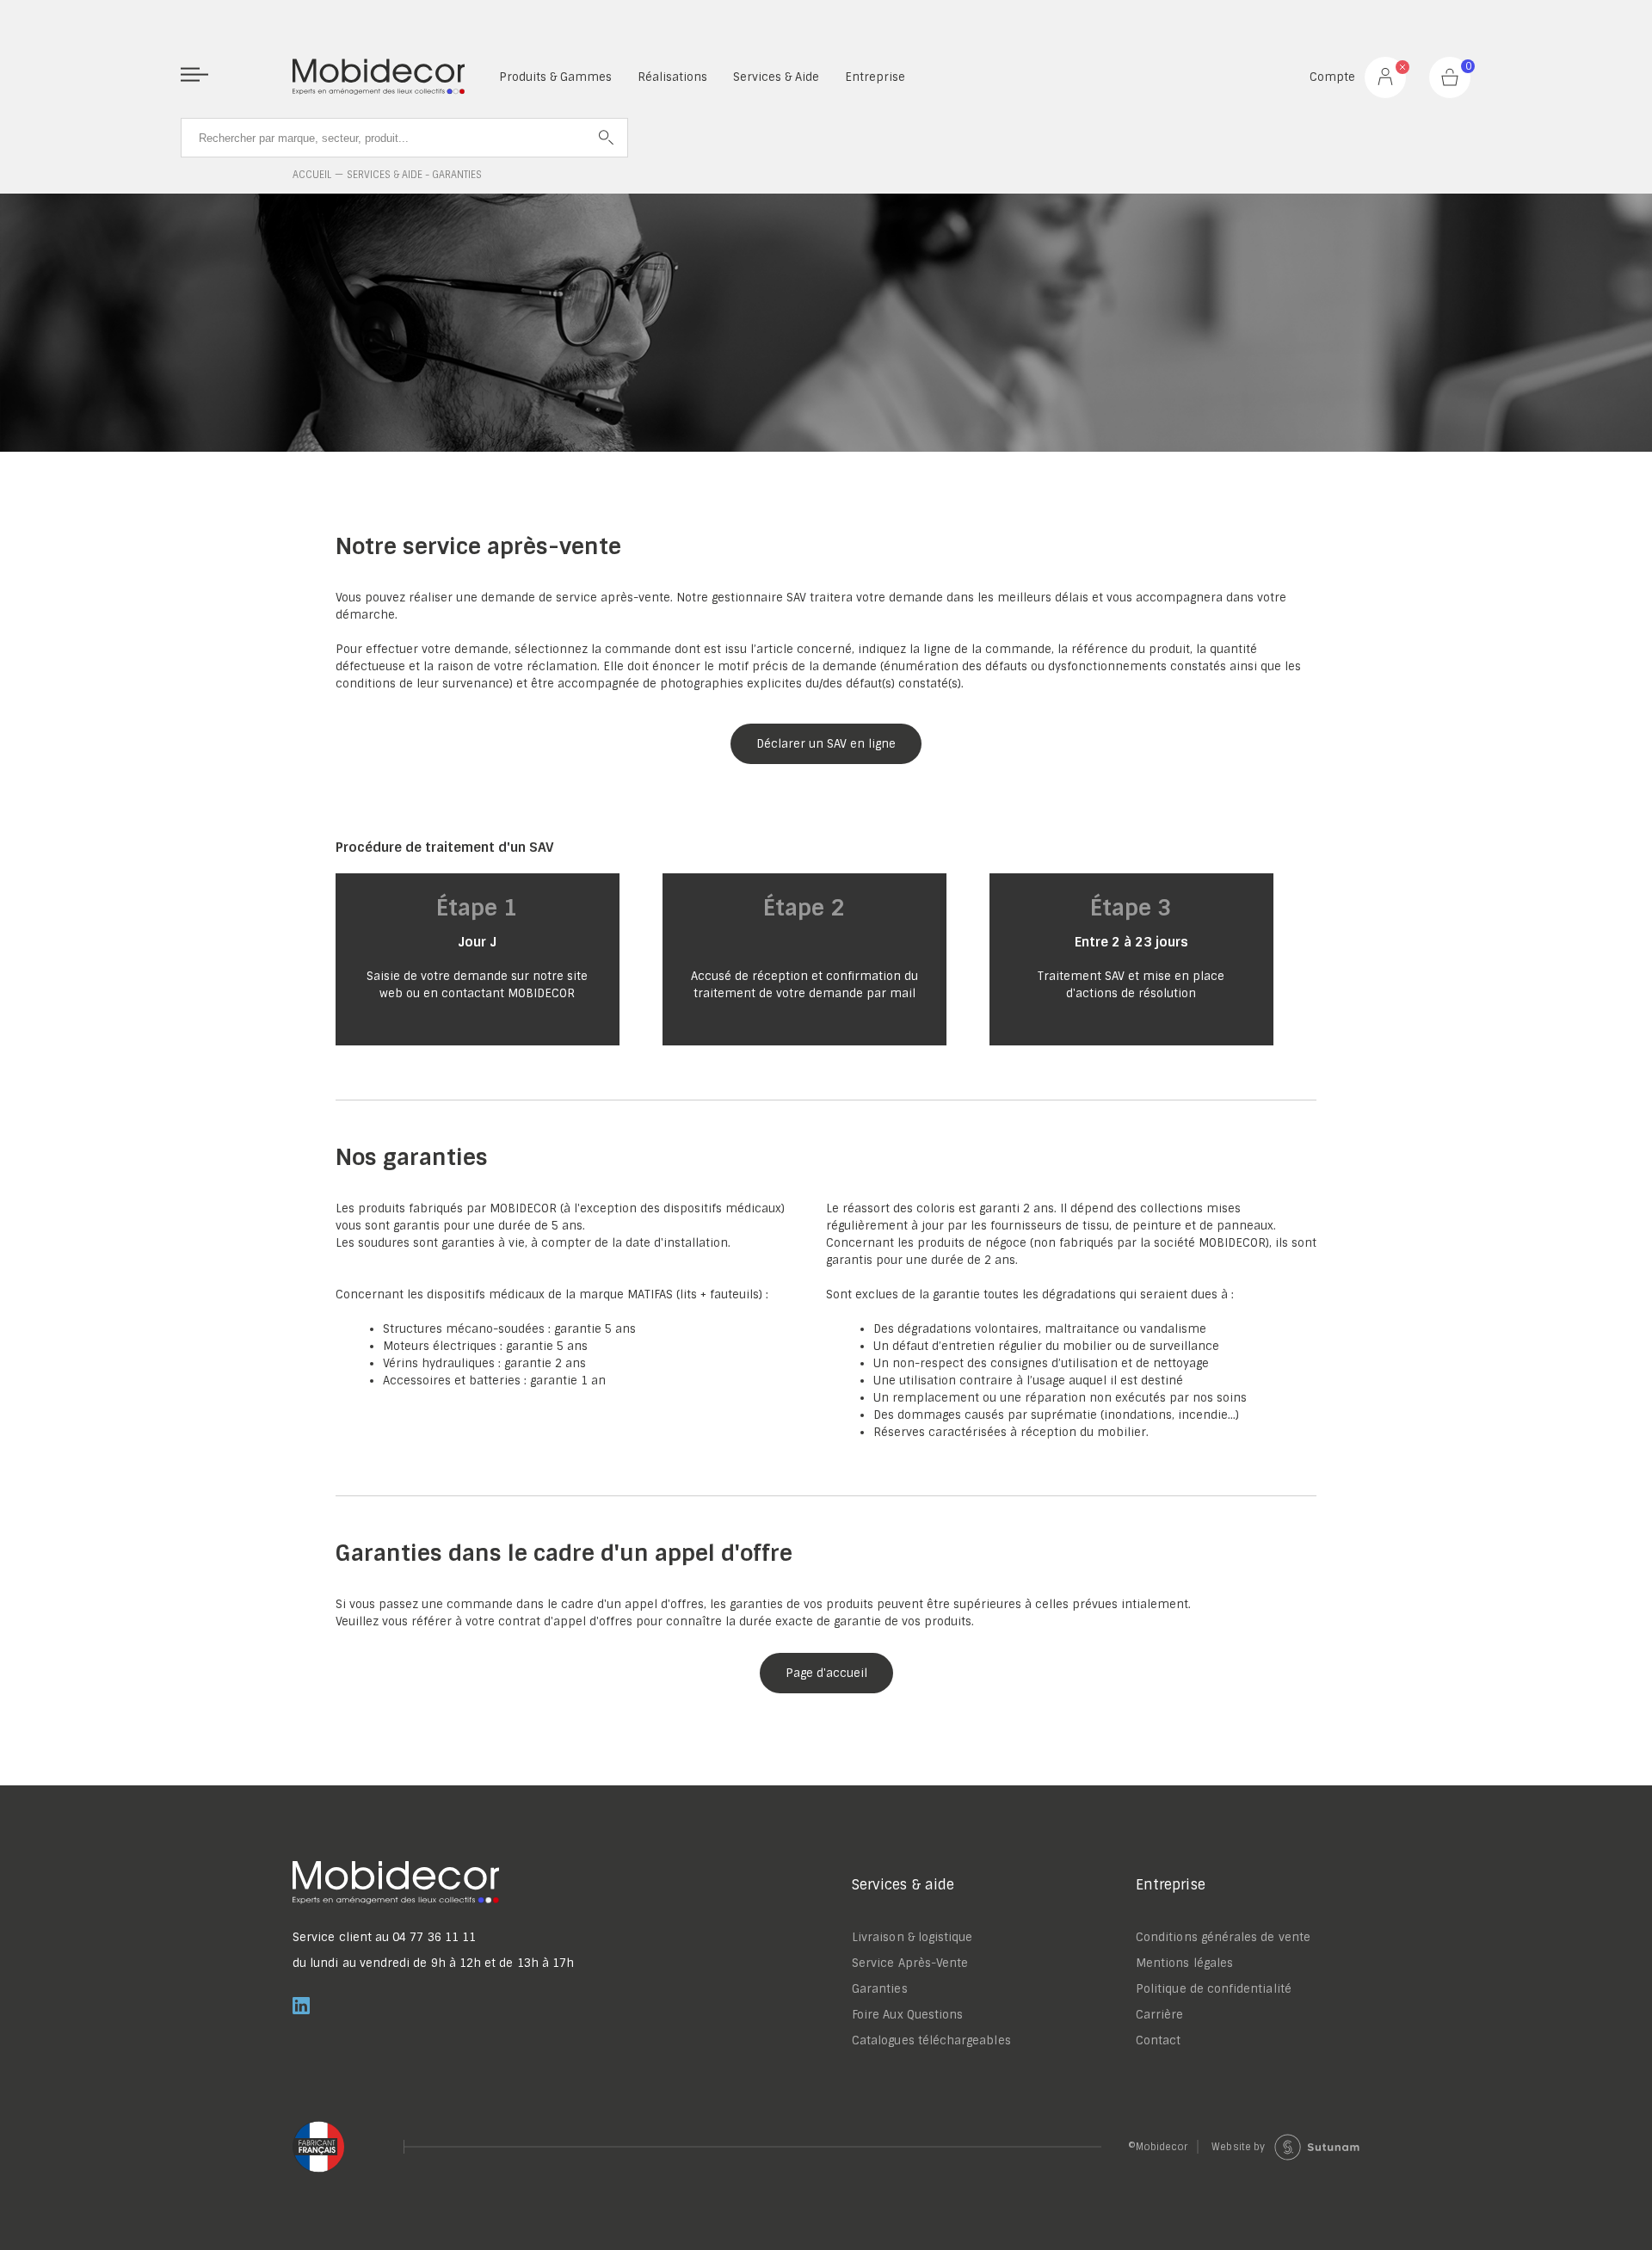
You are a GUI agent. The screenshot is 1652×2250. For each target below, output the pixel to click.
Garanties (880, 1989)
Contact (1158, 2040)
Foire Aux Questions (907, 2015)
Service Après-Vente (910, 1963)
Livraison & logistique (912, 1937)
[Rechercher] (607, 138)
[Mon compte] (1385, 77)
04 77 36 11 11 (434, 1937)
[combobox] (404, 138)
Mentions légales (1184, 1963)
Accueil (312, 175)
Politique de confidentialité (1214, 1989)
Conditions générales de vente (1223, 1937)
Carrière (1160, 2015)
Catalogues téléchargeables (931, 2040)
